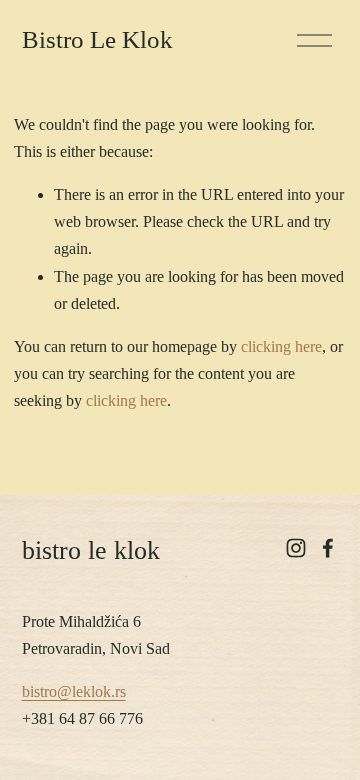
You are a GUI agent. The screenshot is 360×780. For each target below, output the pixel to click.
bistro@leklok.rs (74, 691)
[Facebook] (328, 548)
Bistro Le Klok (97, 39)
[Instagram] (296, 548)
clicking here (281, 346)
